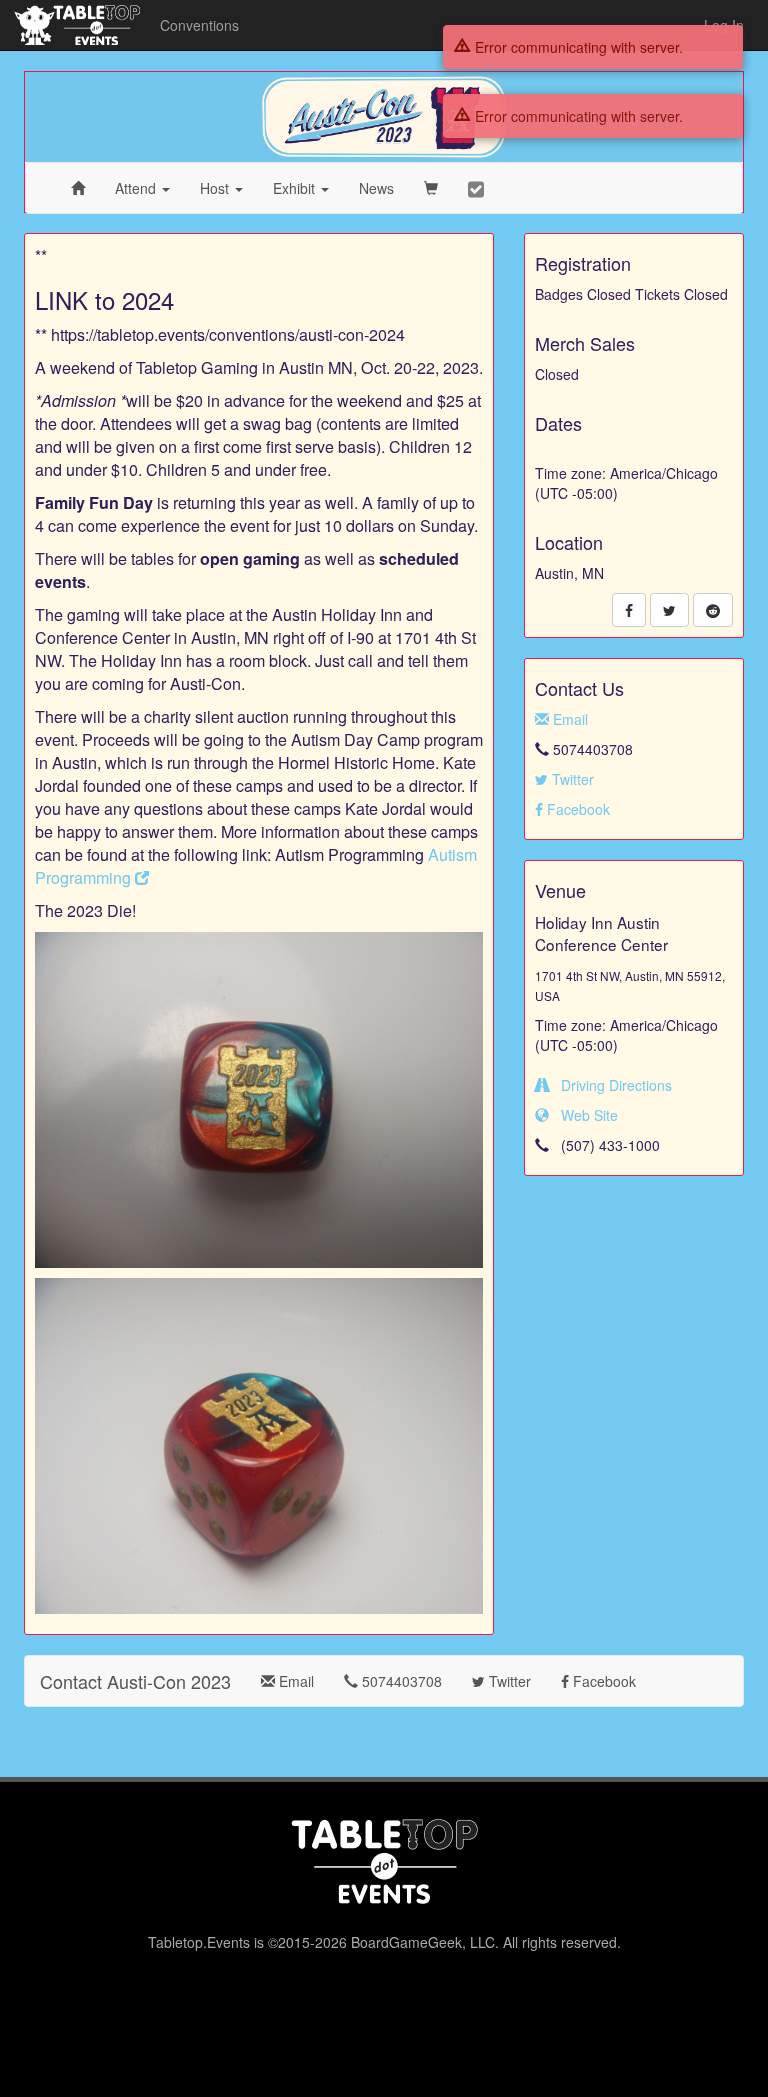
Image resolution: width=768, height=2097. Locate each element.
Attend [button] (137, 188)
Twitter (571, 779)
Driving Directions (610, 1085)
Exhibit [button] (296, 188)
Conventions (199, 25)
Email (568, 719)
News (376, 188)
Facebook (576, 809)
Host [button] (216, 188)
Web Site (583, 1115)
